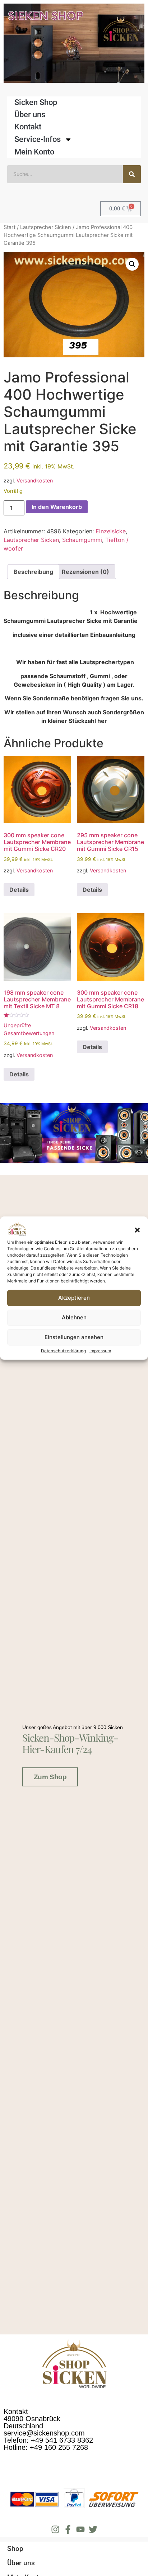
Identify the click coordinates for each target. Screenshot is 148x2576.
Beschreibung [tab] (33, 572)
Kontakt (28, 127)
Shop (15, 2549)
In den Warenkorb (57, 507)
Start (10, 227)
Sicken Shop (36, 102)
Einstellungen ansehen (74, 1337)
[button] (137, 1230)
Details (19, 890)
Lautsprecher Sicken (46, 227)
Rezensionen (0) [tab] (85, 572)
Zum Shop (50, 1777)
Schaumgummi (82, 540)
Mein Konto (34, 152)
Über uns (30, 115)
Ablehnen (74, 1317)
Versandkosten (35, 480)
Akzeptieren (74, 1298)
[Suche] (132, 174)
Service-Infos (38, 139)
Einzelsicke (111, 531)
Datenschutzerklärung (63, 1351)
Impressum (100, 1351)
